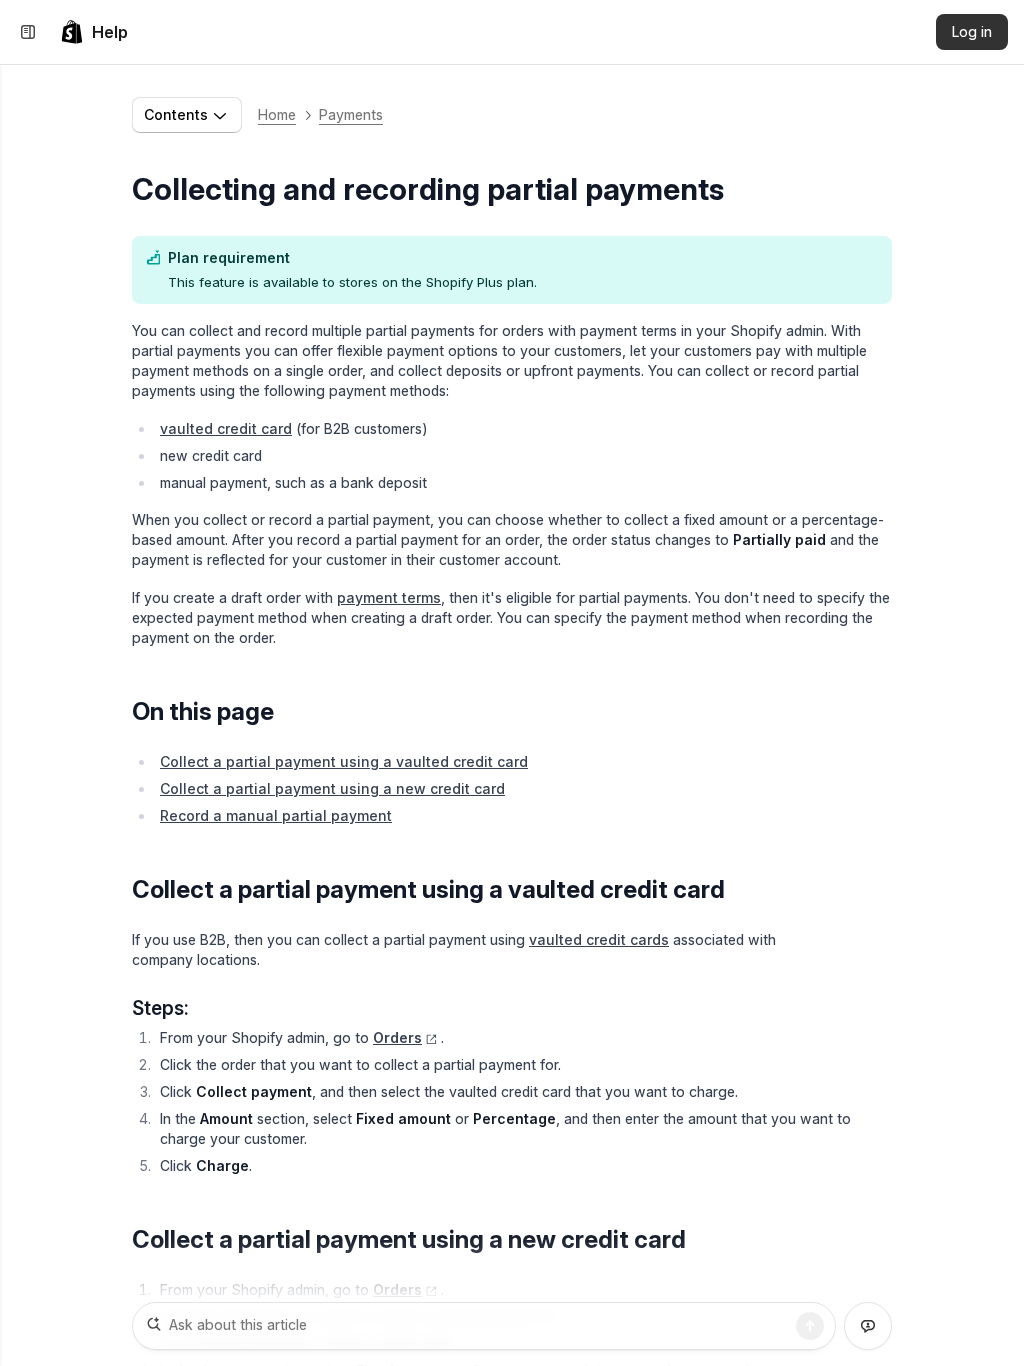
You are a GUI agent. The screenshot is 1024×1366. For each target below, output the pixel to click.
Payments (351, 114)
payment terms (389, 597)
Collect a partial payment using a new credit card (332, 788)
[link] (94, 32)
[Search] (810, 1326)
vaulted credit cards (599, 939)
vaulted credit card (226, 428)
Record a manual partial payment (276, 815)
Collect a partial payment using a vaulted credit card (344, 761)
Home (277, 114)
